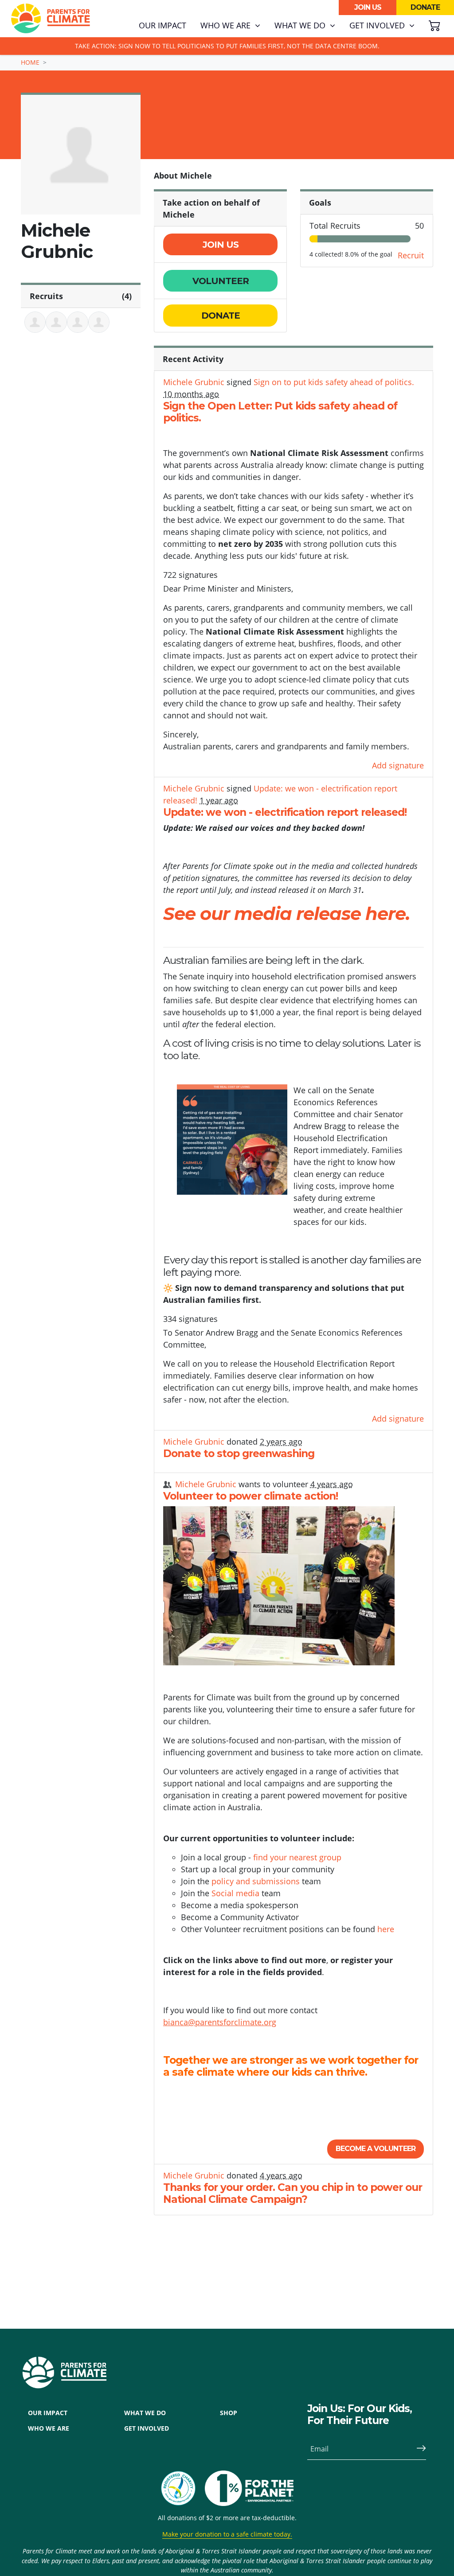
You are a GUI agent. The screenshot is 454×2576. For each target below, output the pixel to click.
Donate (425, 7)
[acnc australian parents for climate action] (183, 2488)
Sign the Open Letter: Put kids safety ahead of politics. (280, 412)
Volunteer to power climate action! (250, 1496)
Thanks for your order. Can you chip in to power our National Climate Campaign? (293, 2194)
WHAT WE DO (145, 2413)
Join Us (368, 7)
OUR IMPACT (48, 2413)
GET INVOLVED (147, 2428)
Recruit (411, 255)
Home (30, 62)
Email (319, 2449)
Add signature (398, 765)
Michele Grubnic (194, 382)
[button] (230, 26)
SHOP (229, 2413)
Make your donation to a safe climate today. (227, 2534)
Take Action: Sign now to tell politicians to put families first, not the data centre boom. (227, 46)
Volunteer (221, 281)
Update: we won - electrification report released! (285, 812)
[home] (51, 19)
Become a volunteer (376, 2149)
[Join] (418, 2449)
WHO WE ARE (49, 2428)
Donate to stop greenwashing (239, 1454)
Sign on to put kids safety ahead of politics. (334, 382)
